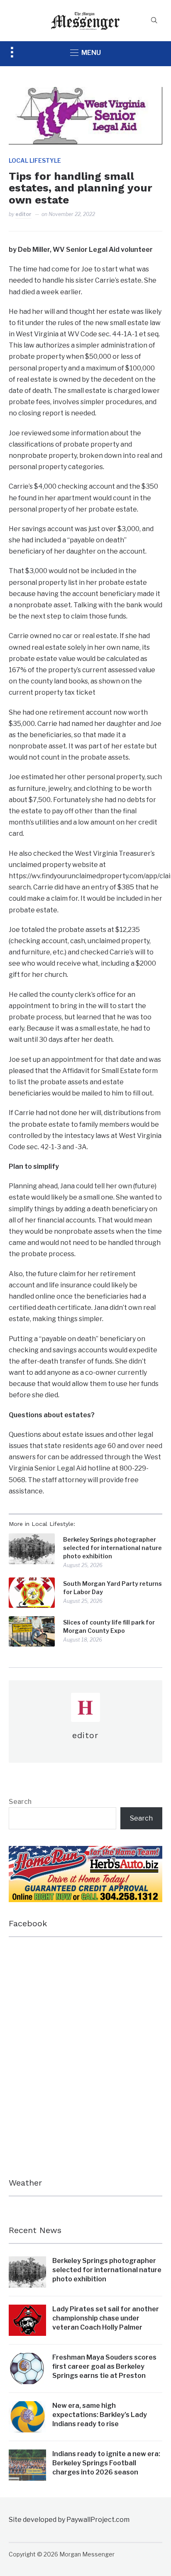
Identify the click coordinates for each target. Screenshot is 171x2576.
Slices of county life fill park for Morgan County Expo (109, 1626)
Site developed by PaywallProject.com (69, 2520)
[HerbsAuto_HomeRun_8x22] (86, 1852)
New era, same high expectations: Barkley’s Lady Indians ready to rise (100, 2415)
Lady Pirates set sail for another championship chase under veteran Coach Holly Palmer (106, 2318)
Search (20, 1802)
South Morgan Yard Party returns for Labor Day (112, 1588)
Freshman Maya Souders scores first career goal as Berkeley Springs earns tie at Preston (104, 2367)
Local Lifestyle (35, 160)
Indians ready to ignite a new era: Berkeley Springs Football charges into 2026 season (106, 2463)
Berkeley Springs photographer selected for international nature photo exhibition (112, 1548)
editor (23, 214)
